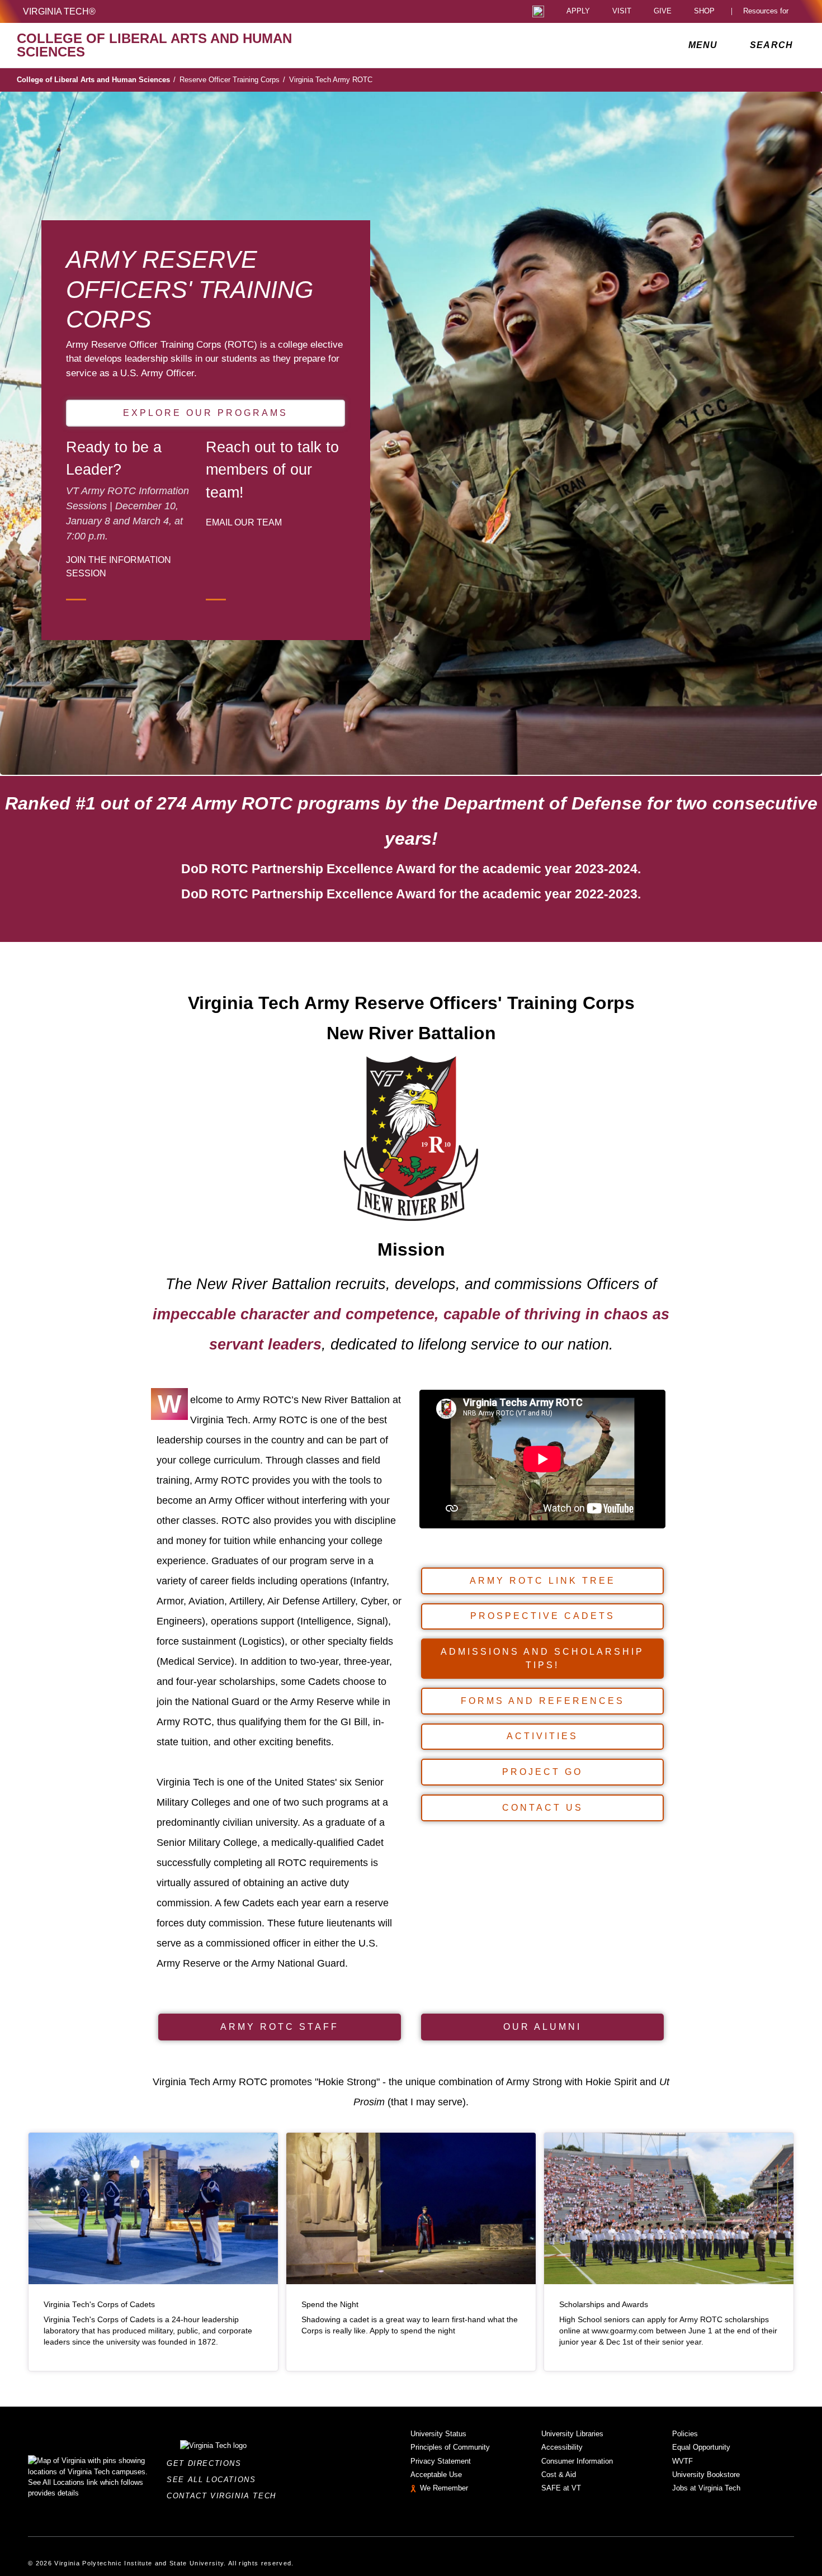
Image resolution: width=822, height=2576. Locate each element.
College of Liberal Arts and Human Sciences (96, 80)
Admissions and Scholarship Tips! (542, 1658)
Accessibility (562, 2447)
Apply (578, 11)
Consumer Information (577, 2461)
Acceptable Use (436, 2475)
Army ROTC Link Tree (543, 1581)
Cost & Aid (559, 2475)
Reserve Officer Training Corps (232, 80)
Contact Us (543, 1808)
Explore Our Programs (206, 413)
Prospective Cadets (543, 1616)
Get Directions (207, 2463)
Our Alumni (542, 2027)
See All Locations (214, 2480)
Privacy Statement (441, 2461)
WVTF (682, 2461)
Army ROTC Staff (280, 2027)
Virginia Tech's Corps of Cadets (99, 2305)
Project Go (542, 1772)
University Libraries (572, 2434)
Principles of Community (450, 2447)
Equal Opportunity (701, 2447)
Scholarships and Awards (604, 2305)
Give (663, 11)
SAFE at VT (561, 2488)
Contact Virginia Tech (225, 2496)
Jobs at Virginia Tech (706, 2488)
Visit (622, 11)
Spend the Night (330, 2305)
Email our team (244, 522)
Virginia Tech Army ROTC (331, 80)
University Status (438, 2434)
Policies (685, 2434)
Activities (542, 1736)
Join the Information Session (119, 566)
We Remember (444, 2488)
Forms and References (543, 1701)
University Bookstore (706, 2475)
